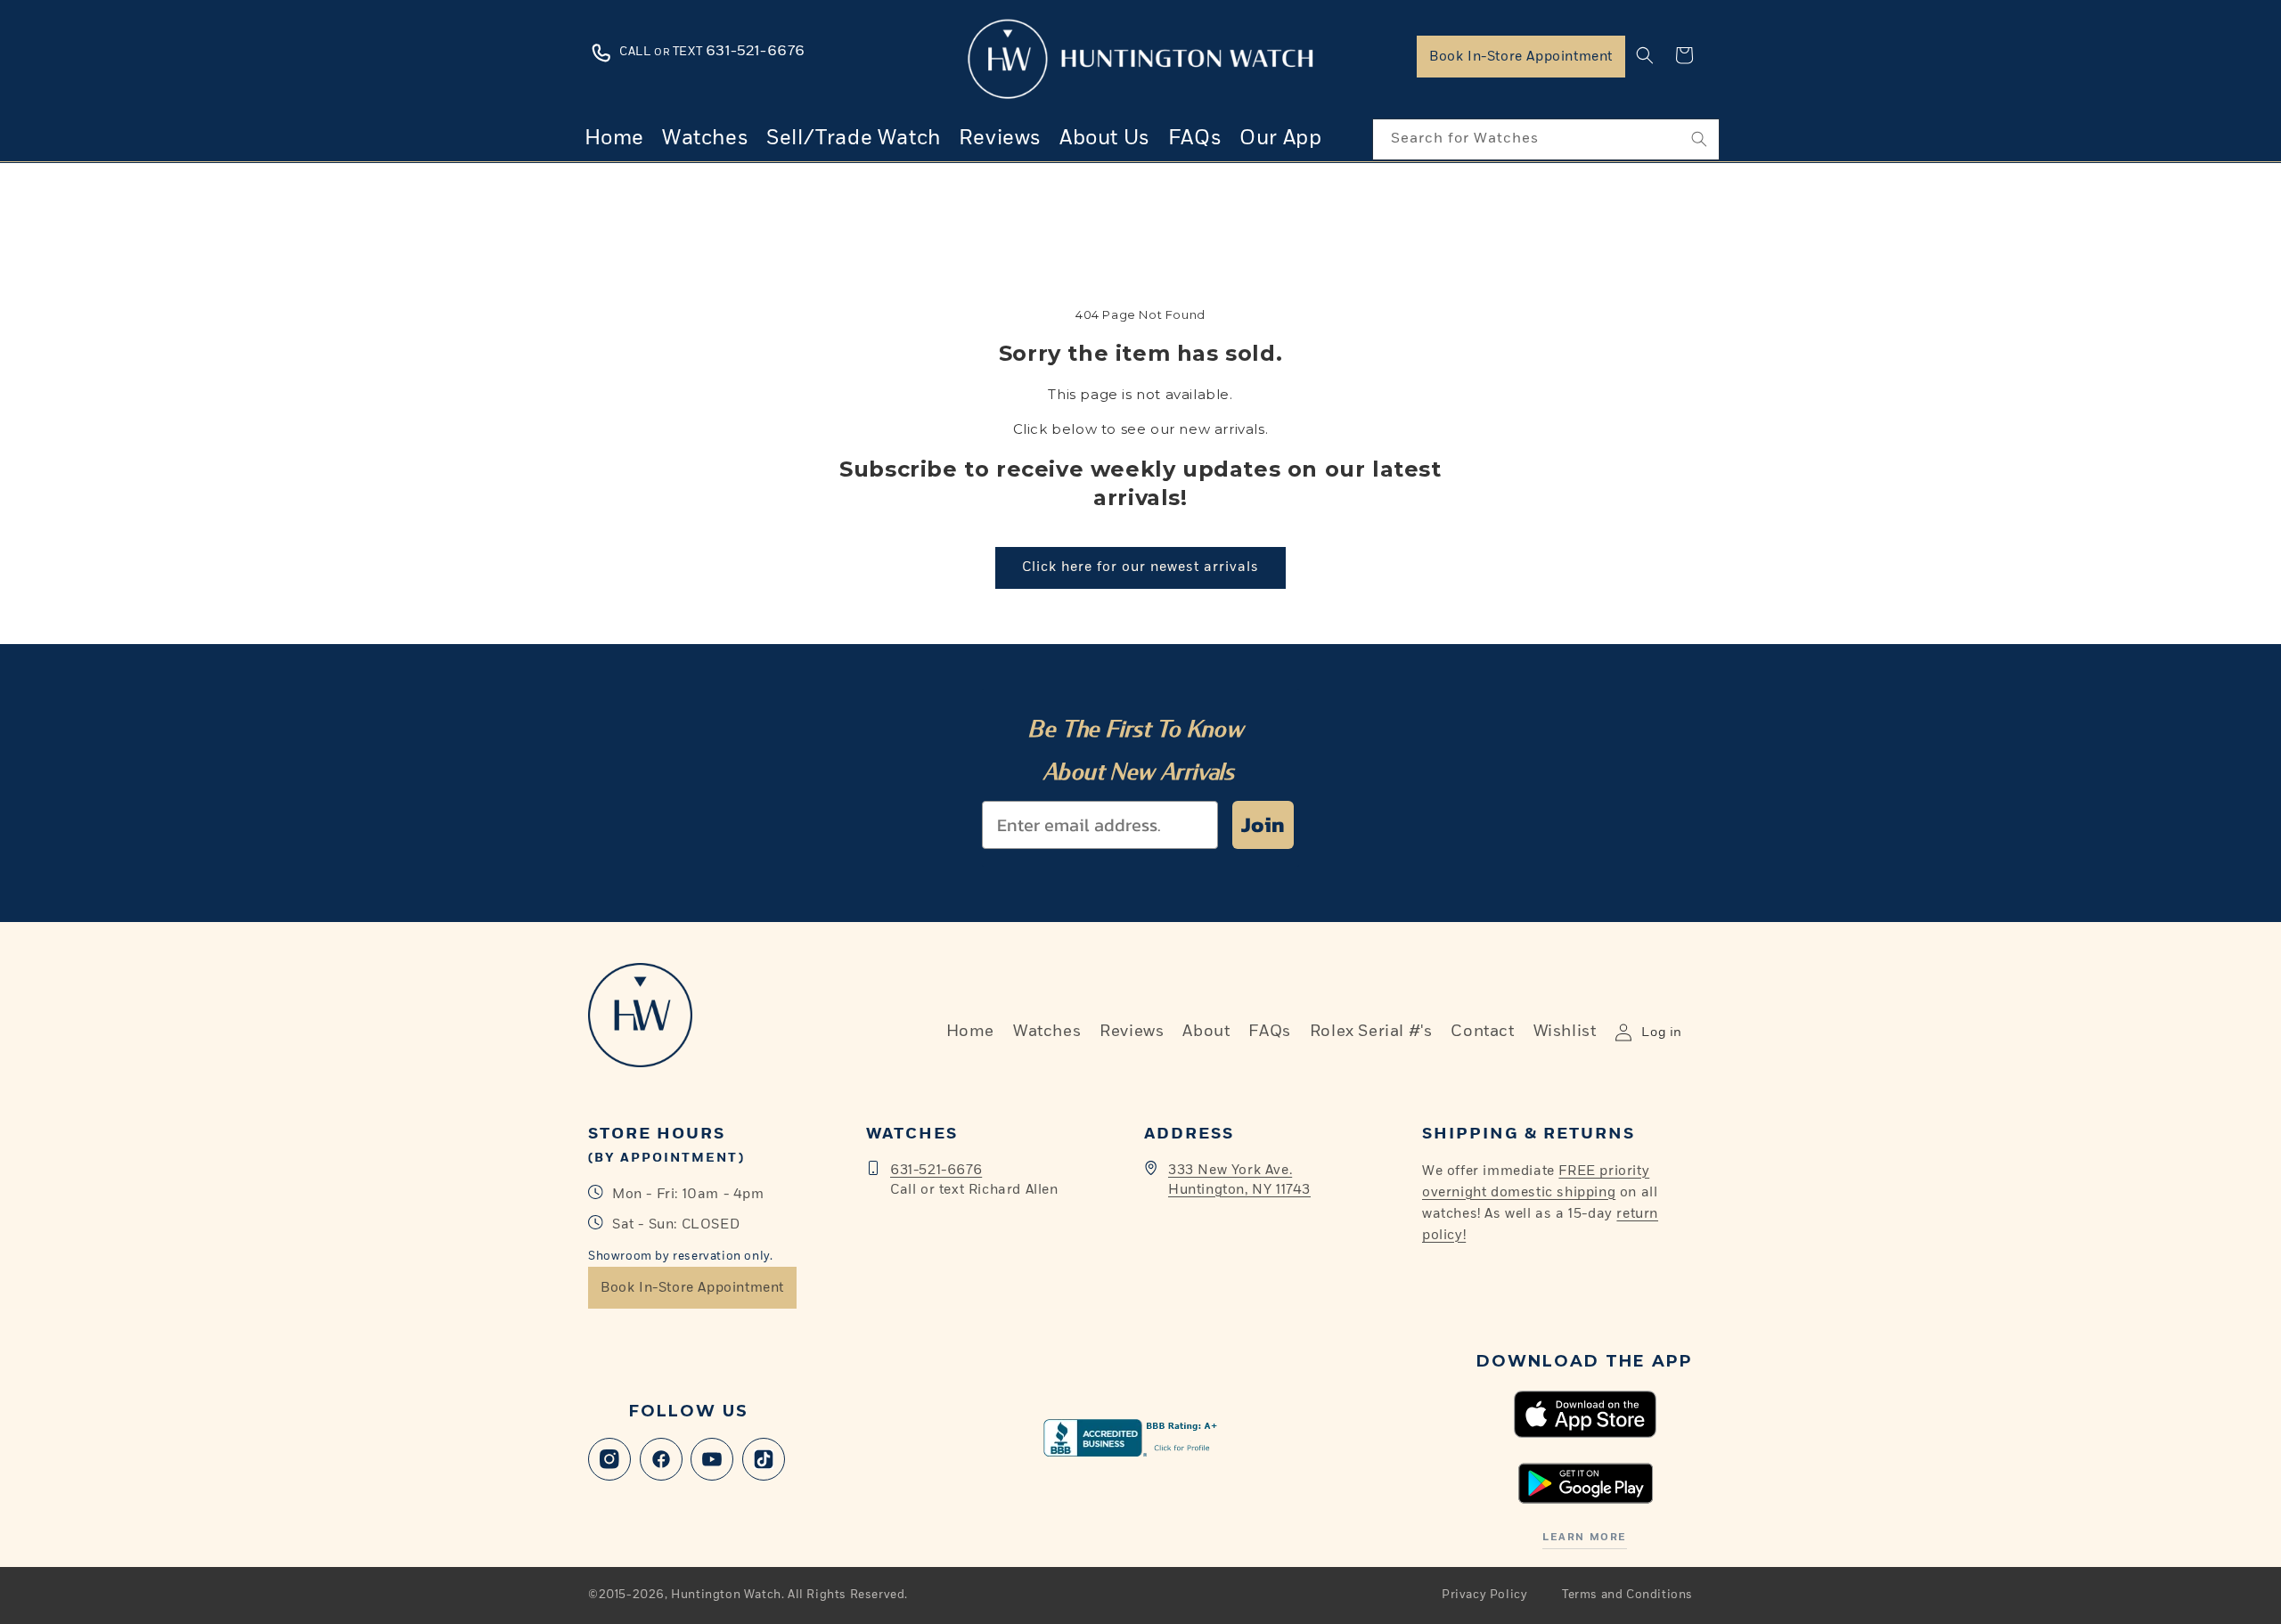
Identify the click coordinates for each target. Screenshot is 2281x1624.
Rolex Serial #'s (1371, 1032)
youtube (712, 1459)
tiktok (764, 1459)
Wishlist (1565, 1032)
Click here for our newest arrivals (1140, 567)
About (1206, 1032)
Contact (1482, 1032)
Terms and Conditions (1627, 1595)
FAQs (1269, 1032)
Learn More (1584, 1537)
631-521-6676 (936, 1170)
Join (1263, 824)
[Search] (1699, 139)
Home (970, 1032)
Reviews (1132, 1032)
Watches (1047, 1032)
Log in (1662, 1032)
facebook (661, 1459)
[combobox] (1546, 139)
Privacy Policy (1484, 1595)
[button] (1645, 55)
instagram (609, 1459)
